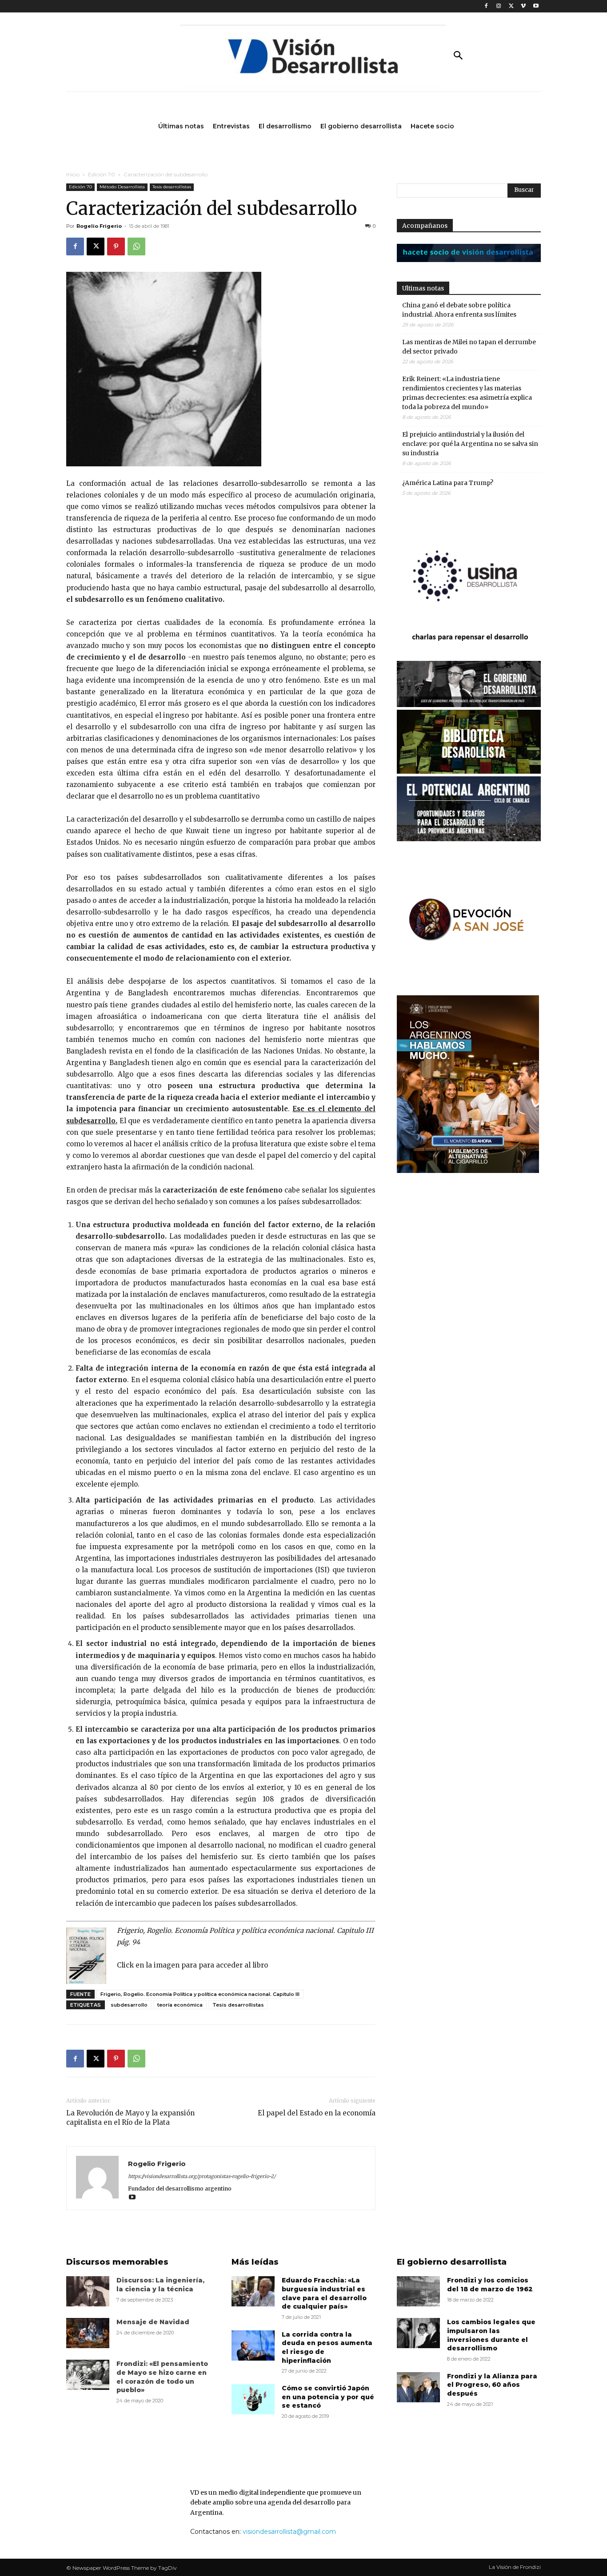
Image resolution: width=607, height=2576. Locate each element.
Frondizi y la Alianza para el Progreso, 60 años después (492, 2385)
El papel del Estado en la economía (317, 2113)
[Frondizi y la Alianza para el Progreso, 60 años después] (418, 2387)
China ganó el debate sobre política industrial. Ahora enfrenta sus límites (459, 310)
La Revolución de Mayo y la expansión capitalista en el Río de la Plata (130, 2118)
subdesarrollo (129, 2005)
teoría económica (180, 2005)
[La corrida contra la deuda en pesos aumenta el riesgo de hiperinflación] (253, 2345)
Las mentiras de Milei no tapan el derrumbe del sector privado (469, 347)
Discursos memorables (117, 2262)
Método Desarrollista (122, 187)
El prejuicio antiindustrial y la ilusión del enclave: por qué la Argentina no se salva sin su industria (470, 444)
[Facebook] (486, 6)
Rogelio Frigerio (99, 226)
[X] (511, 6)
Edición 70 (102, 174)
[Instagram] (499, 6)
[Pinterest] (116, 246)
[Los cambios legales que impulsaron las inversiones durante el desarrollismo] (418, 2333)
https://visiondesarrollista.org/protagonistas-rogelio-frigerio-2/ (202, 2176)
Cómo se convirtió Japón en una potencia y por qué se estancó (328, 2397)
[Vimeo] (523, 6)
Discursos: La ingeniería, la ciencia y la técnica (160, 2285)
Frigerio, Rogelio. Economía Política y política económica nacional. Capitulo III (200, 1994)
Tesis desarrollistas (172, 187)
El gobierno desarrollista (452, 2262)
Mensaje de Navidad (153, 2322)
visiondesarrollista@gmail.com (289, 2532)
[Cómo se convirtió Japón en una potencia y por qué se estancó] (253, 2399)
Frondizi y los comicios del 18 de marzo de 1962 (490, 2285)
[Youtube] (536, 6)
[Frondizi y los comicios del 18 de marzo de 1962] (418, 2291)
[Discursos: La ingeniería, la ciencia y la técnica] (88, 2291)
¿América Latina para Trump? (448, 483)
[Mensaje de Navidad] (88, 2333)
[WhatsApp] (136, 246)
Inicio (73, 174)
